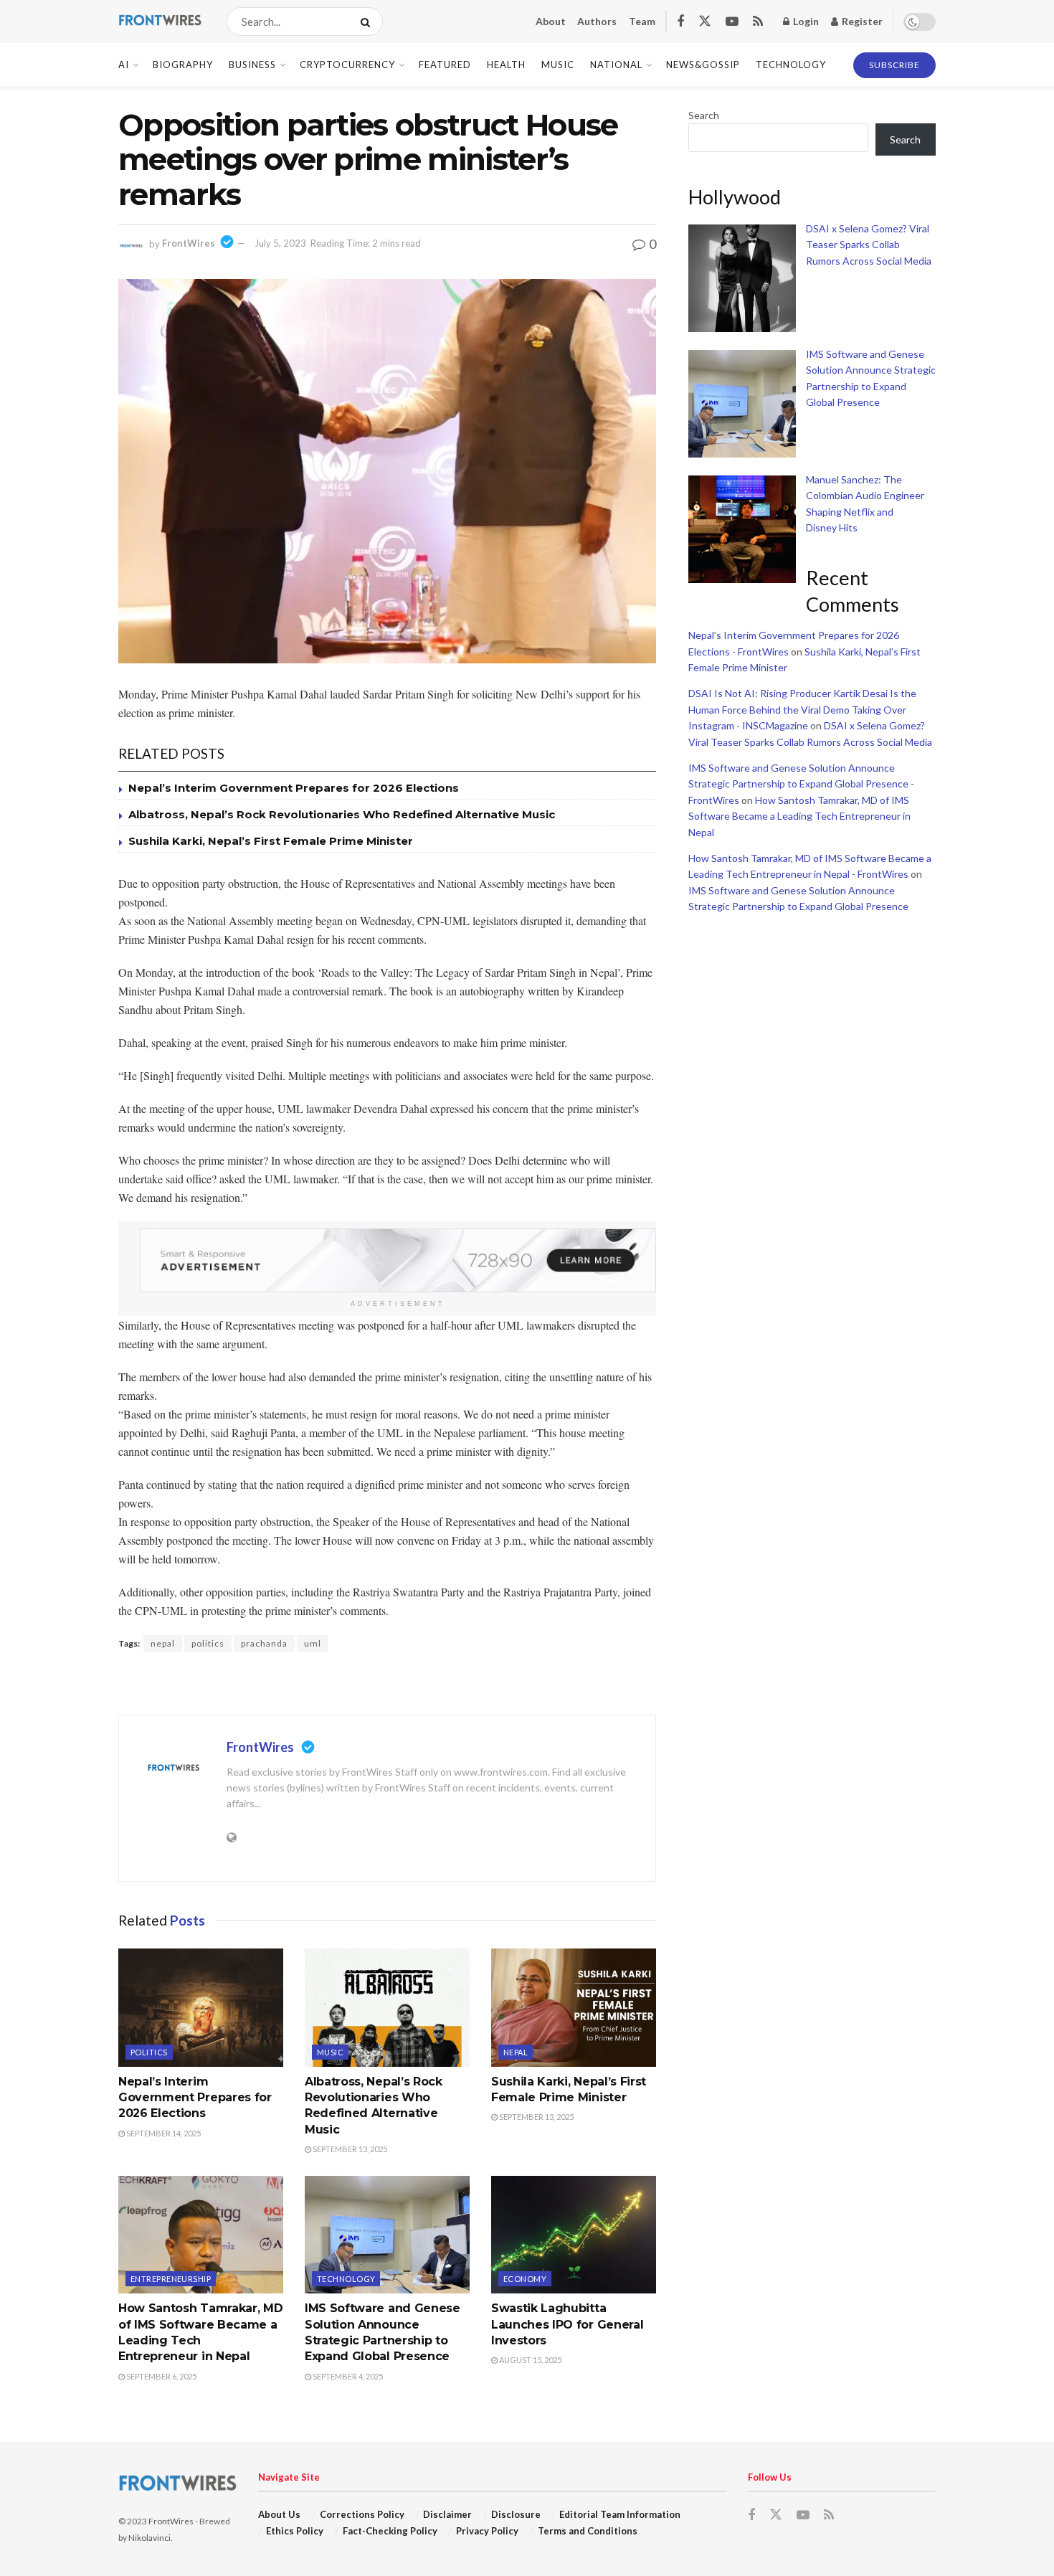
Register (861, 21)
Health (506, 65)
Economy (525, 2279)
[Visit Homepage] (160, 22)
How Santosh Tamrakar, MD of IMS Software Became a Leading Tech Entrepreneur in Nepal (799, 816)
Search (704, 115)
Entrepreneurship (171, 2279)
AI (124, 65)
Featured (445, 65)
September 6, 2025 (161, 2376)
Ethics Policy (295, 2531)
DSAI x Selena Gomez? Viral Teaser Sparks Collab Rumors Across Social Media (869, 245)
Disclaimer (447, 2514)
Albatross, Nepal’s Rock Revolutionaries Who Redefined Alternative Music (342, 814)
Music (558, 65)
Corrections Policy (362, 2514)
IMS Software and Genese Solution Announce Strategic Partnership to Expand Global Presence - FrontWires (801, 784)
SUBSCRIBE (894, 65)
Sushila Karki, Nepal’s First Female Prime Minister (271, 841)
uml (313, 1643)
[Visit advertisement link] (398, 1260)
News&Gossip (703, 65)
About (551, 21)
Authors (597, 21)
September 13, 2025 (349, 2149)
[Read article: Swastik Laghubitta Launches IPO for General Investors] (574, 2235)
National (616, 65)
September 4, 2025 (347, 2376)
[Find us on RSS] (758, 22)
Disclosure (516, 2514)
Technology (791, 65)
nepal (163, 1643)
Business (252, 65)
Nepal (516, 2052)
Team (642, 21)
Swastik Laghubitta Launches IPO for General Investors (567, 2324)
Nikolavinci (149, 2538)
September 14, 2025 (163, 2133)
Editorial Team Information (620, 2514)
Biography (183, 65)
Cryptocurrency (347, 65)
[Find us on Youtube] (732, 22)
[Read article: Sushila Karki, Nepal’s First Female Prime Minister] (574, 2007)
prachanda (264, 1643)
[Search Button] (368, 22)
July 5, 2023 (280, 243)
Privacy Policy (487, 2531)
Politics (149, 2052)
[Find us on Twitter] (705, 22)
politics (208, 1643)
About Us (279, 2514)
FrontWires (189, 243)
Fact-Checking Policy (390, 2531)
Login (805, 21)
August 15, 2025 (530, 2360)
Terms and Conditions (588, 2531)
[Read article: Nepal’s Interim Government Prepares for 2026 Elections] (201, 2007)
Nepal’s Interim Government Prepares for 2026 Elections (294, 788)
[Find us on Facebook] (680, 22)
